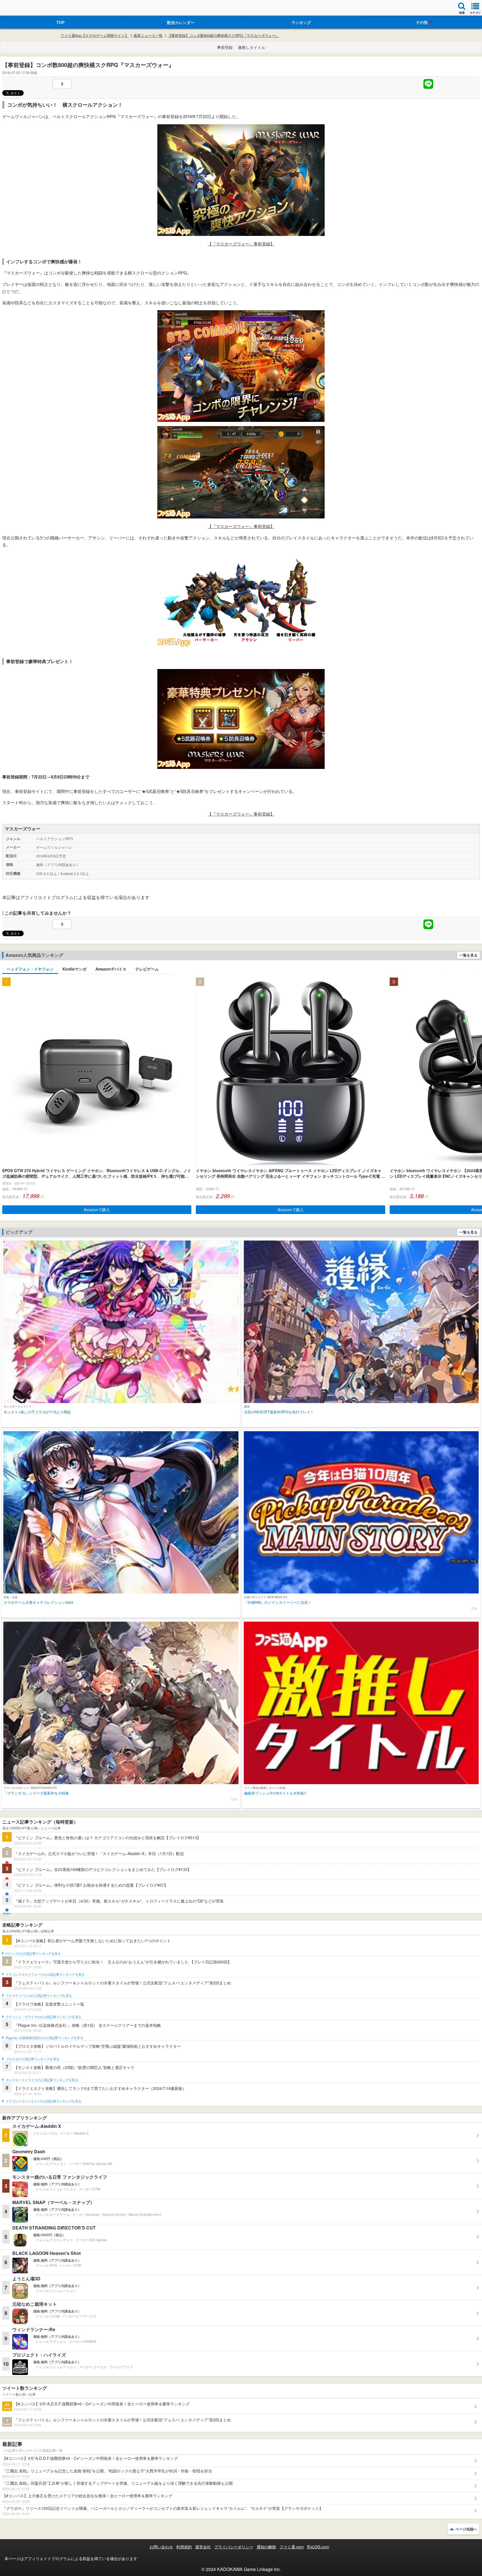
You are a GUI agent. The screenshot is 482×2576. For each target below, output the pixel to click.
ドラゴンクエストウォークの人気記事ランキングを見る (45, 1975)
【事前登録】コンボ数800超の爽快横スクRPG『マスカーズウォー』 (223, 35)
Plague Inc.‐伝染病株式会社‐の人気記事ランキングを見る (44, 2038)
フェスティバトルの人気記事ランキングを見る (39, 1996)
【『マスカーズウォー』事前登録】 (241, 244)
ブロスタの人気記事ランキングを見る (32, 2059)
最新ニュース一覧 (148, 35)
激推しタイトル (252, 47)
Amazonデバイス (111, 969)
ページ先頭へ (466, 2529)
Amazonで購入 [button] (97, 1210)
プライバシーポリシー (234, 2547)
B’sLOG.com (318, 2547)
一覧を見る (468, 955)
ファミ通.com (292, 2547)
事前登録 (225, 47)
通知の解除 (266, 2547)
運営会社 (203, 2547)
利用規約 (184, 2547)
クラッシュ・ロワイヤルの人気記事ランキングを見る (43, 2017)
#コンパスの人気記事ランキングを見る (33, 1954)
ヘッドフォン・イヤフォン (30, 969)
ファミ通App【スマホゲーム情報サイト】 (95, 35)
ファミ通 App (21, 9)
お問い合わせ (161, 2547)
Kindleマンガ (74, 969)
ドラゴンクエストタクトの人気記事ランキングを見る (43, 2101)
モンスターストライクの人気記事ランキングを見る (42, 2080)
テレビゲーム (147, 969)
